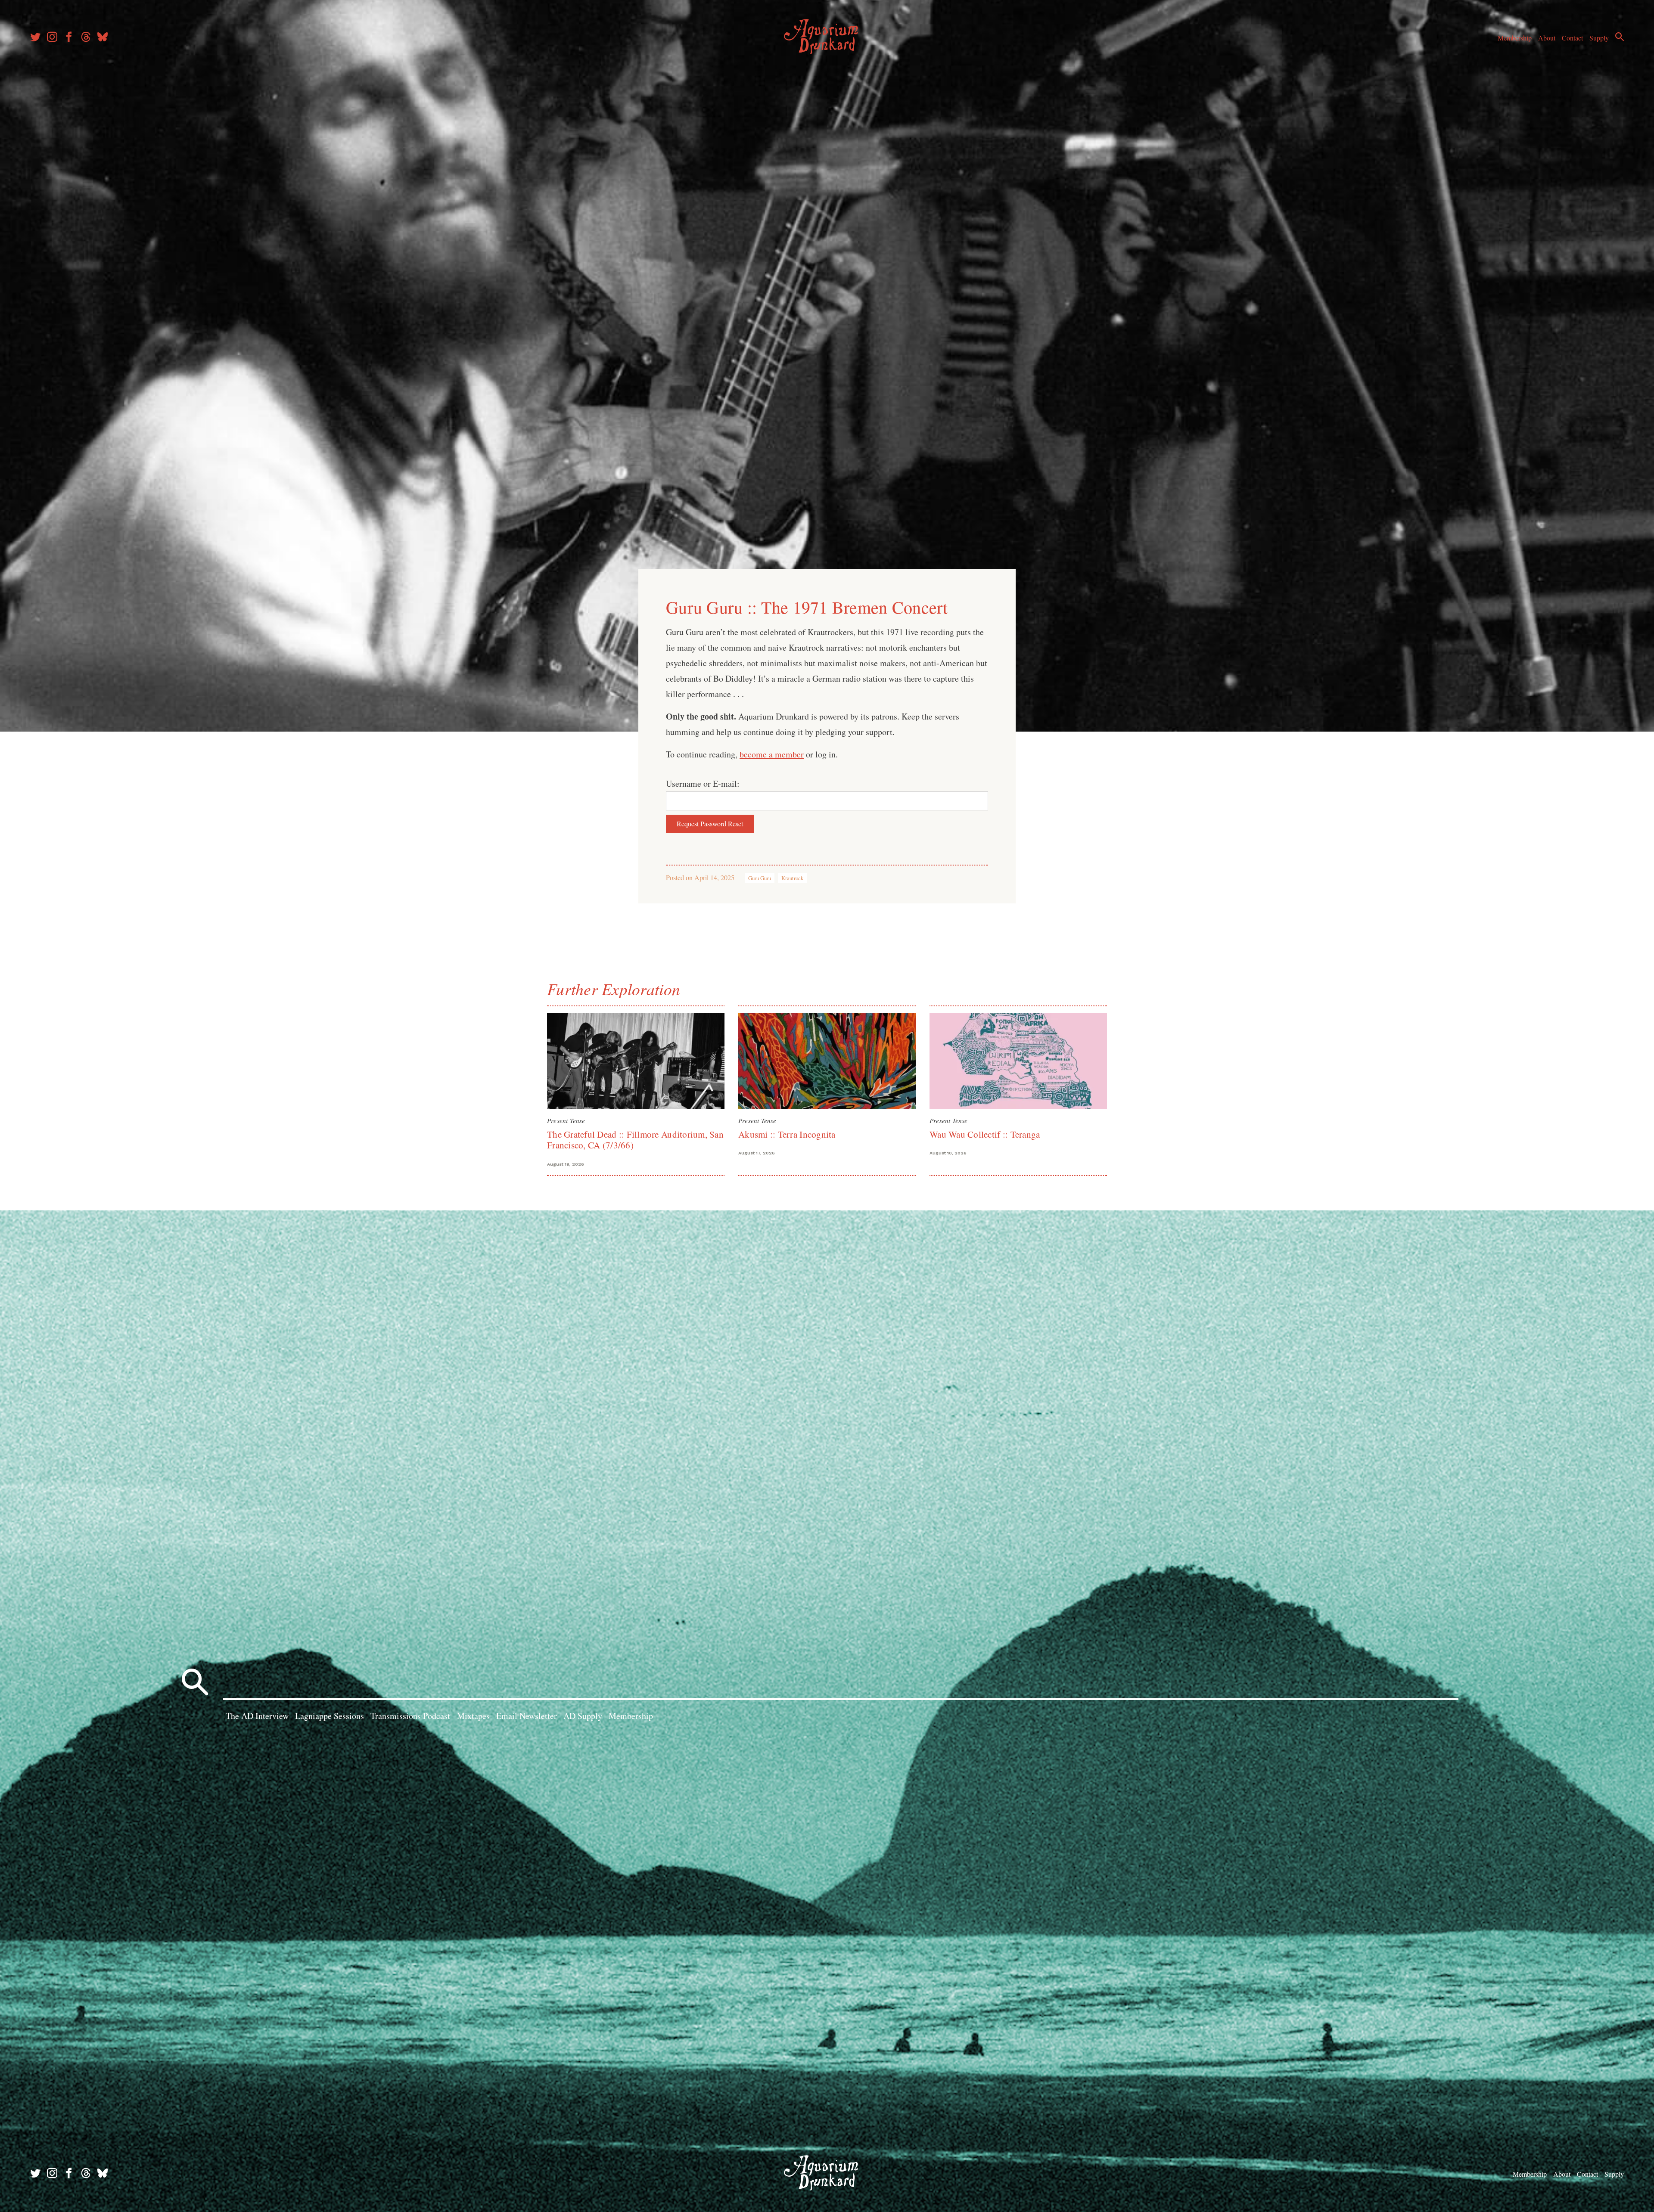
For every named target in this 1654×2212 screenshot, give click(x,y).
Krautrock (792, 878)
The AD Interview (257, 1716)
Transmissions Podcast (410, 1716)
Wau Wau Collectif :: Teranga (985, 1134)
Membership (1515, 38)
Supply (1599, 38)
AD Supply (583, 1716)
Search (1620, 37)
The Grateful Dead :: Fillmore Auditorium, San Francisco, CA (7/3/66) (635, 1140)
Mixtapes (473, 1716)
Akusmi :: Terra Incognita (787, 1134)
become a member (772, 754)
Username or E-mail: (703, 783)
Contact (1572, 38)
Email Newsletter (527, 1716)
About (1547, 38)
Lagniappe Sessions (330, 1716)
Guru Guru (760, 878)
